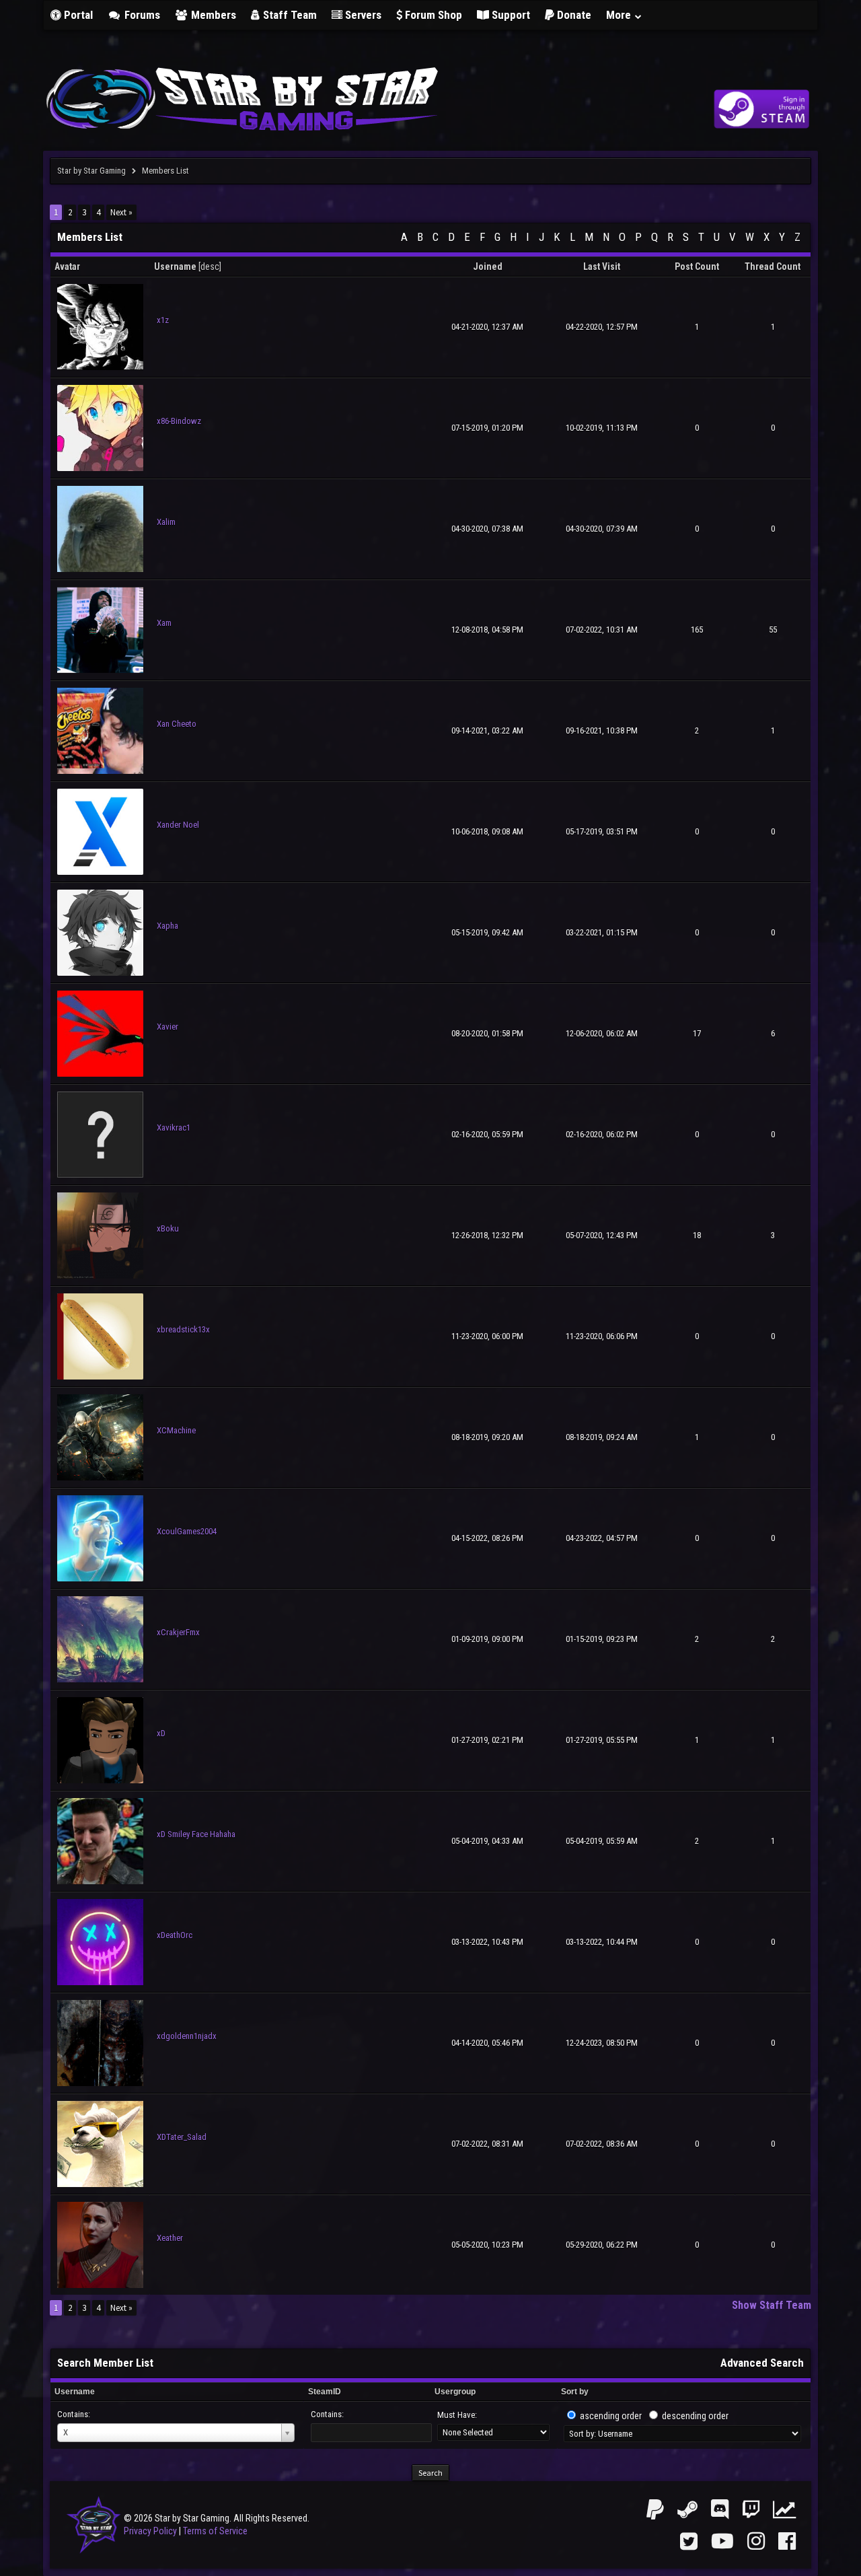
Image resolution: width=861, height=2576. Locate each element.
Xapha (167, 926)
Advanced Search (762, 2363)
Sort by (575, 2392)
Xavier (167, 1027)
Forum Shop (432, 15)
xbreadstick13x (183, 1329)
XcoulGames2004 (187, 1531)
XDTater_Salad (182, 2137)
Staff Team (289, 15)
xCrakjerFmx (178, 1632)
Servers (362, 15)
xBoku (168, 1228)
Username (75, 2392)
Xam (164, 623)
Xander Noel (178, 825)
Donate (573, 15)
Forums (141, 15)
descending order (695, 2416)
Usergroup (455, 2392)
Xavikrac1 (174, 1128)
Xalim (166, 522)
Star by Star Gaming (91, 171)
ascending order (611, 2416)
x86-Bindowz (179, 421)
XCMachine (176, 1430)
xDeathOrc (175, 1935)
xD (161, 1733)
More (620, 15)
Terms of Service (215, 2531)
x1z (163, 320)
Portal (77, 15)
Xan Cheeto (177, 724)
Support (510, 15)
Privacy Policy (150, 2531)
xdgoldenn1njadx (187, 2036)
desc (210, 266)
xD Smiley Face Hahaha (196, 1834)
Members (212, 15)
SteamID (325, 2392)
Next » (121, 212)
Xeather (170, 2238)
